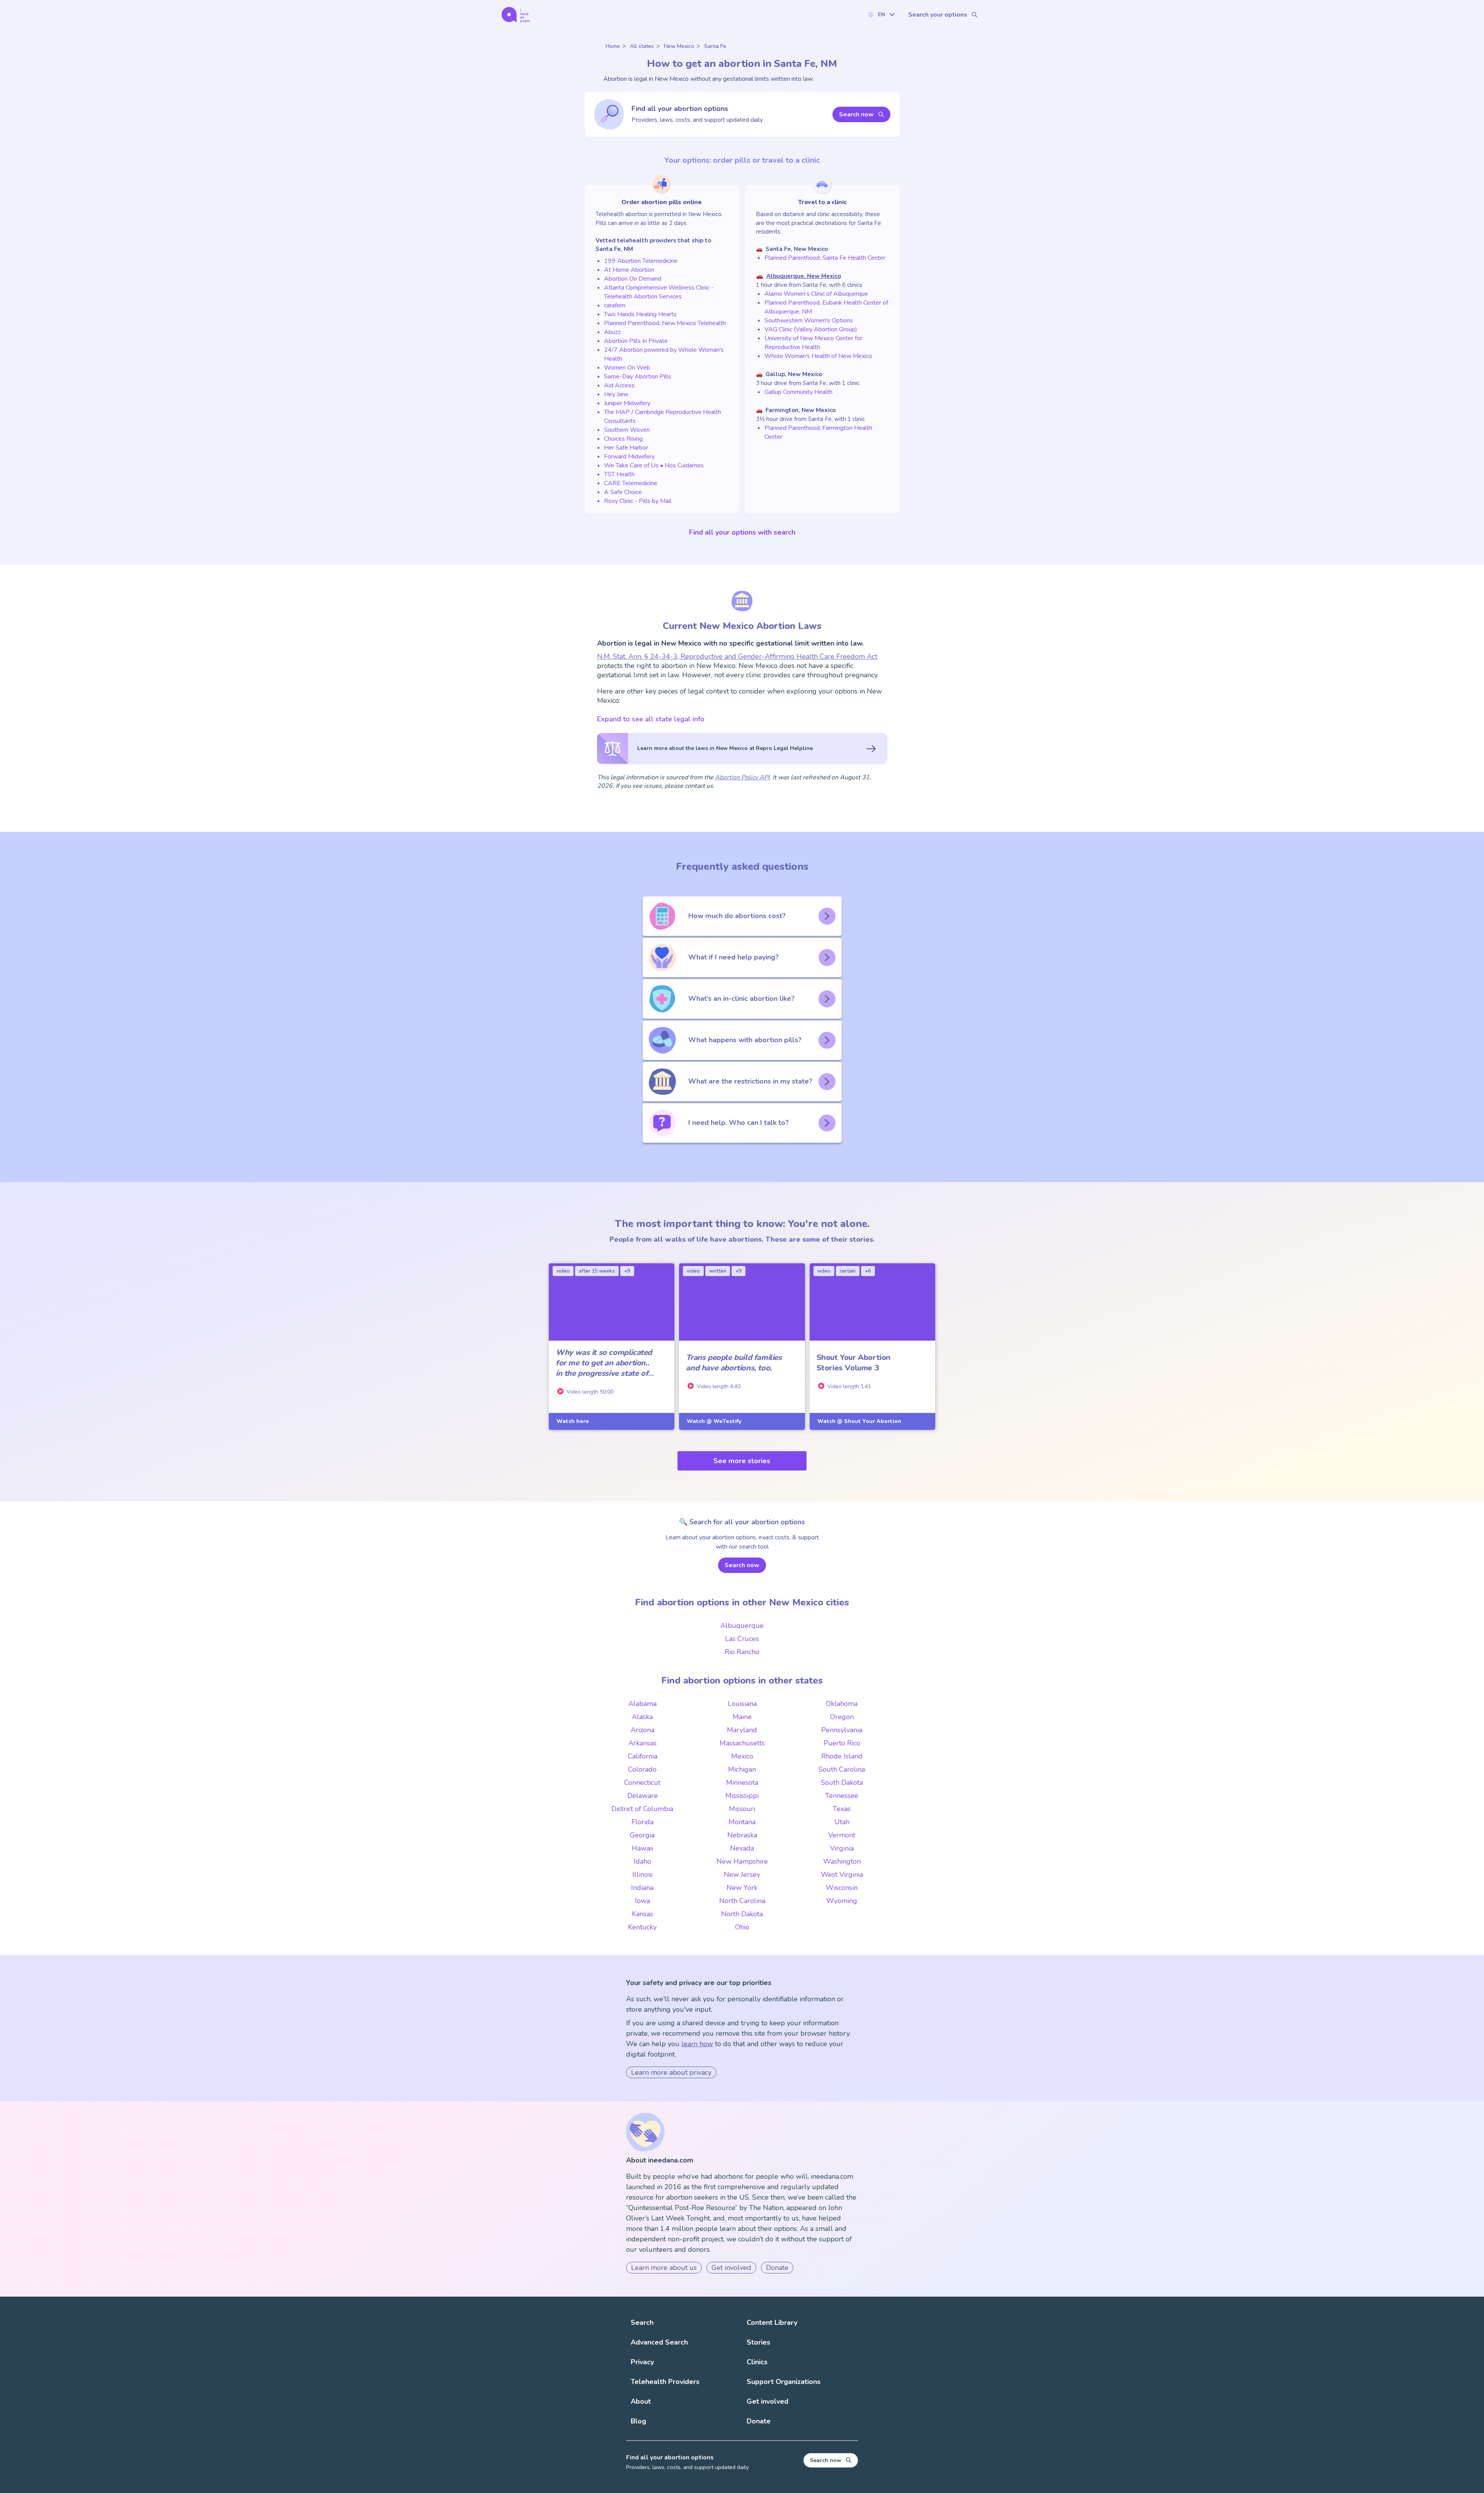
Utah (842, 1822)
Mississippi (742, 1796)
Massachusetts (742, 1743)
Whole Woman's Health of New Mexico (818, 356)
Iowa (642, 1901)
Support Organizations (784, 2382)
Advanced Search (659, 2342)
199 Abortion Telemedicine (641, 261)
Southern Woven (627, 430)
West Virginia (842, 1874)
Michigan (742, 1769)
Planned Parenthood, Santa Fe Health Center (825, 258)
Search (642, 2323)
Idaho (642, 1861)
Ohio (742, 1927)
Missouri (742, 1809)
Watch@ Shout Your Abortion (859, 1421)
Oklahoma (842, 1704)
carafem (615, 305)
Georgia (642, 1835)
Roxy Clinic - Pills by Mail (638, 501)
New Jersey (742, 1874)
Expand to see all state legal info (651, 719)
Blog (638, 2421)
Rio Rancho (742, 1652)
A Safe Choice (623, 492)
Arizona (642, 1730)
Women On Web (627, 368)
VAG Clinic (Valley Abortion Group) (811, 329)
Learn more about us (664, 2268)
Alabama (642, 1704)
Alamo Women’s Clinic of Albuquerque (816, 294)
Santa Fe (715, 46)
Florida (642, 1822)
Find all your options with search (742, 532)
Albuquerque (742, 1626)
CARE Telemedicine (631, 483)
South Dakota (842, 1782)
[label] (881, 14)
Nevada (742, 1848)
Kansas (642, 1914)
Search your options (938, 15)
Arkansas (642, 1743)
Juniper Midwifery (627, 403)
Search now (856, 114)
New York (742, 1888)
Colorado (642, 1769)
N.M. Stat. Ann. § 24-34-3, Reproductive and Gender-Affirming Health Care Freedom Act (737, 656)
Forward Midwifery (629, 457)
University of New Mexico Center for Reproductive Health (813, 343)
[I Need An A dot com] (516, 14)
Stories (758, 2342)
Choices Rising (623, 439)
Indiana (642, 1888)
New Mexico (679, 46)
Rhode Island (842, 1756)
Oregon (842, 1717)
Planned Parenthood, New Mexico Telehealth (665, 323)
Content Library (772, 2323)
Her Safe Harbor (626, 448)
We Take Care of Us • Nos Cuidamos (654, 465)
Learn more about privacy (671, 2072)
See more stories (742, 1461)
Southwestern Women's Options (809, 320)
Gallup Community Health (798, 392)
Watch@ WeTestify (714, 1421)
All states (642, 46)
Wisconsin (842, 1888)
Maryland (742, 1730)
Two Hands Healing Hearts (640, 314)
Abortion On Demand (633, 279)
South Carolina (842, 1769)
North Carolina (742, 1901)
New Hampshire (742, 1861)
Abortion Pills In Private (636, 341)
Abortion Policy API (742, 777)
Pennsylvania (842, 1730)
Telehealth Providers (665, 2382)
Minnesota (742, 1782)
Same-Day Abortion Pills (638, 377)
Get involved (731, 2268)
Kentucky (642, 1927)
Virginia (842, 1848)
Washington (842, 1861)
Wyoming (842, 1901)
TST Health (619, 474)
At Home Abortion (629, 270)
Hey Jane (616, 394)
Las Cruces (742, 1639)
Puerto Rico (842, 1743)
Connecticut (642, 1782)
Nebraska (742, 1835)
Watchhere (573, 1421)
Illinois (642, 1874)
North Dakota (742, 1914)
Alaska (642, 1717)
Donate (777, 2268)
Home (613, 46)
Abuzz (612, 332)
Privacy (642, 2362)
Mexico (742, 1756)
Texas (842, 1809)
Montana (742, 1822)
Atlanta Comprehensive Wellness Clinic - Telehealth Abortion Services (659, 292)
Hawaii (642, 1848)
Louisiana (742, 1704)
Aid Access (619, 385)
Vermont (842, 1835)
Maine (742, 1717)
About (641, 2401)
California (642, 1756)
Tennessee (842, 1796)
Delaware (642, 1796)
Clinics (757, 2362)
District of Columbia (642, 1809)
